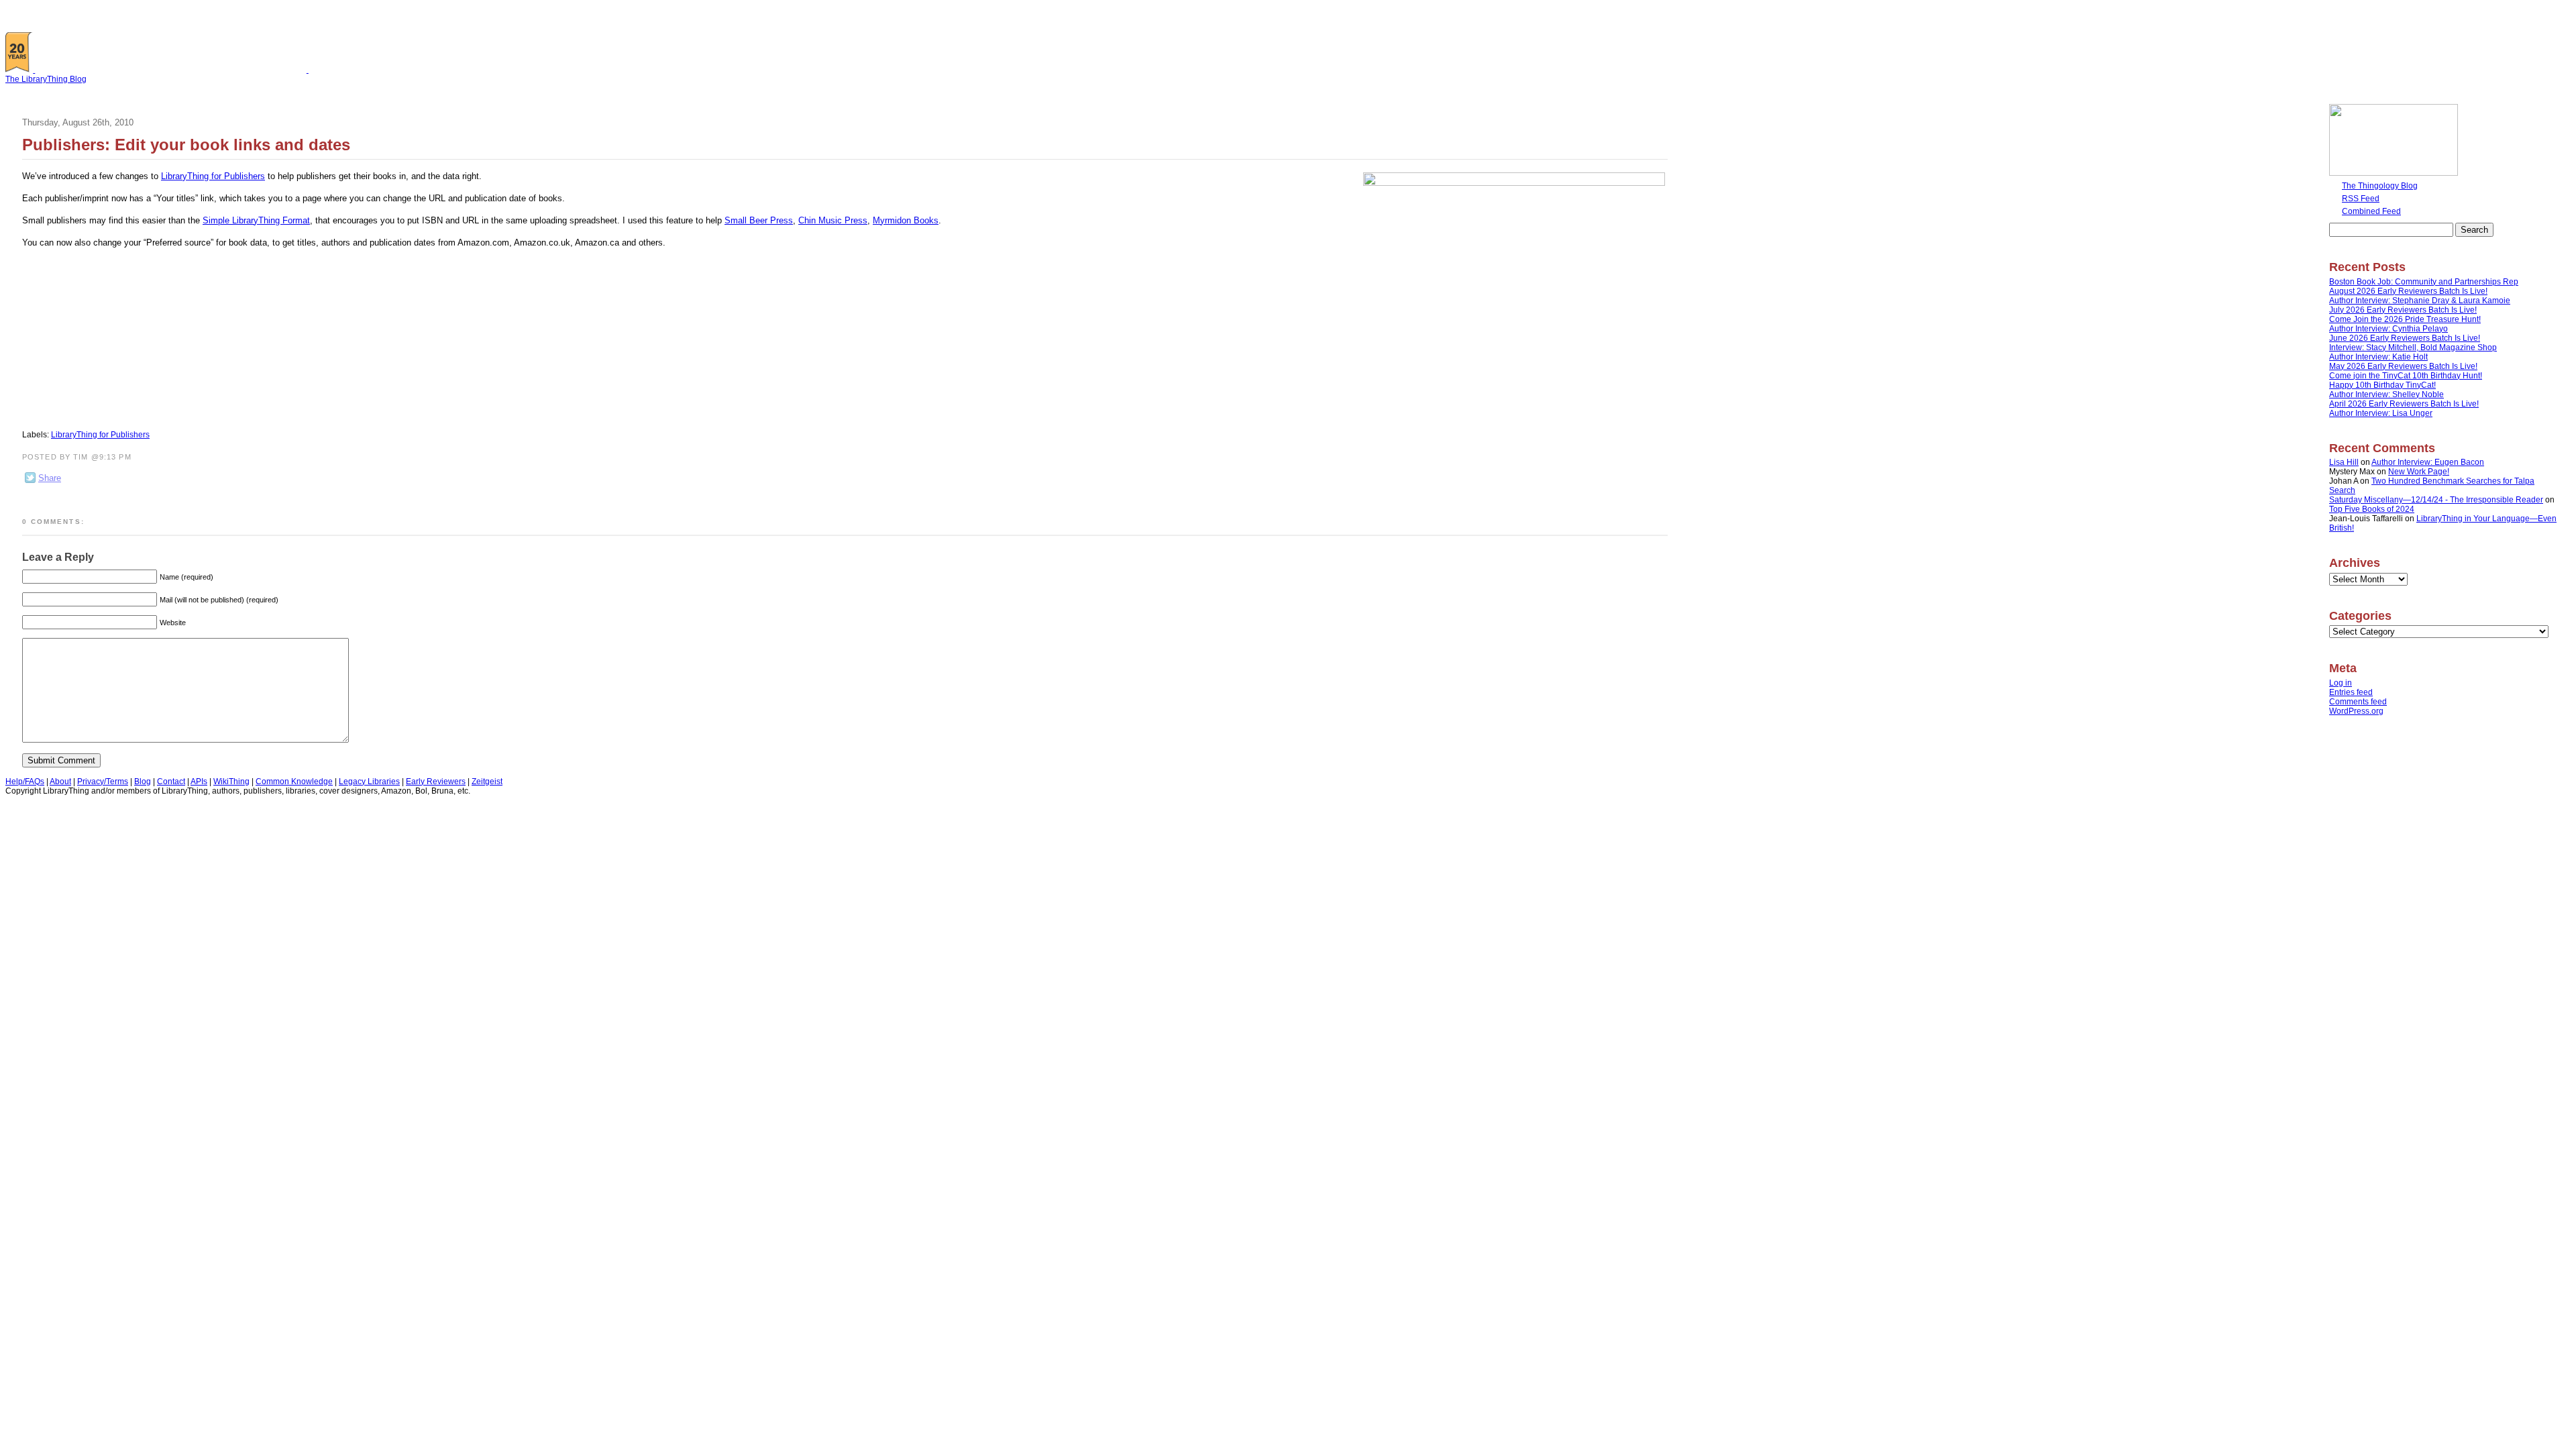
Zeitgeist (487, 782)
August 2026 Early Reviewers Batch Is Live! (2408, 291)
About (60, 782)
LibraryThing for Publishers (213, 176)
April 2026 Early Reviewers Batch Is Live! (2404, 404)
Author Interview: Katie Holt (2378, 357)
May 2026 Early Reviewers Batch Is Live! (2403, 366)
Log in (2341, 683)
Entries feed (2351, 692)
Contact (171, 782)
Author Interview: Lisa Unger (2381, 413)
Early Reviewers (436, 782)
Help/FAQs (25, 782)
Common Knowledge (294, 782)
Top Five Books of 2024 (2372, 509)
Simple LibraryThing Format (256, 220)
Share (50, 478)
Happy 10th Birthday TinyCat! (2382, 385)
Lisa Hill (2344, 462)
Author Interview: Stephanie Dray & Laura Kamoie (2420, 301)
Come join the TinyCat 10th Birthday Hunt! (2406, 376)
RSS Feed (2361, 199)
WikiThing (231, 782)
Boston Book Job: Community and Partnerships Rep (2424, 282)
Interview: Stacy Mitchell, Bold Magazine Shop (2413, 347)
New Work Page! (2419, 472)
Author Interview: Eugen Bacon (2428, 462)
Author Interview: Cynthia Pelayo (2389, 329)
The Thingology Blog (2380, 186)
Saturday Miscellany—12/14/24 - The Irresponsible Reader (2436, 500)
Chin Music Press (833, 220)
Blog (143, 782)
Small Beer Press (759, 220)
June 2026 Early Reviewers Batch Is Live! (2405, 338)
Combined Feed (2371, 211)
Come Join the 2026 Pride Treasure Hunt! (2405, 319)
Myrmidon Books (906, 220)
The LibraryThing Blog (46, 79)
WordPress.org (2356, 711)
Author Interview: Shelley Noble (2386, 394)
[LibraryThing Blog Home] (174, 70)
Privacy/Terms (103, 782)
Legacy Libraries (369, 782)
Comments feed (2358, 702)
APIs (199, 782)
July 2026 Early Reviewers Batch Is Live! (2403, 310)
